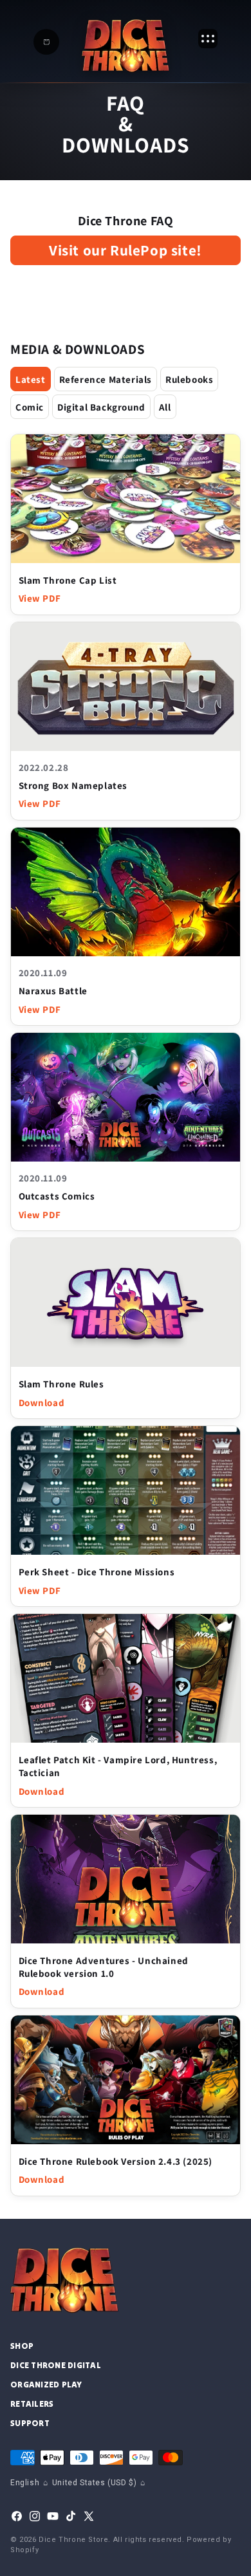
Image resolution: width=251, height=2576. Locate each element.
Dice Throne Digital (56, 2365)
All (165, 407)
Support (30, 2423)
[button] (46, 42)
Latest (31, 379)
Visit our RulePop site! (126, 250)
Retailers (32, 2404)
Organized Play (46, 2385)
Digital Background (101, 407)
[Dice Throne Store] (126, 45)
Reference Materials (106, 379)
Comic (30, 407)
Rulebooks (189, 379)
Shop (22, 2346)
